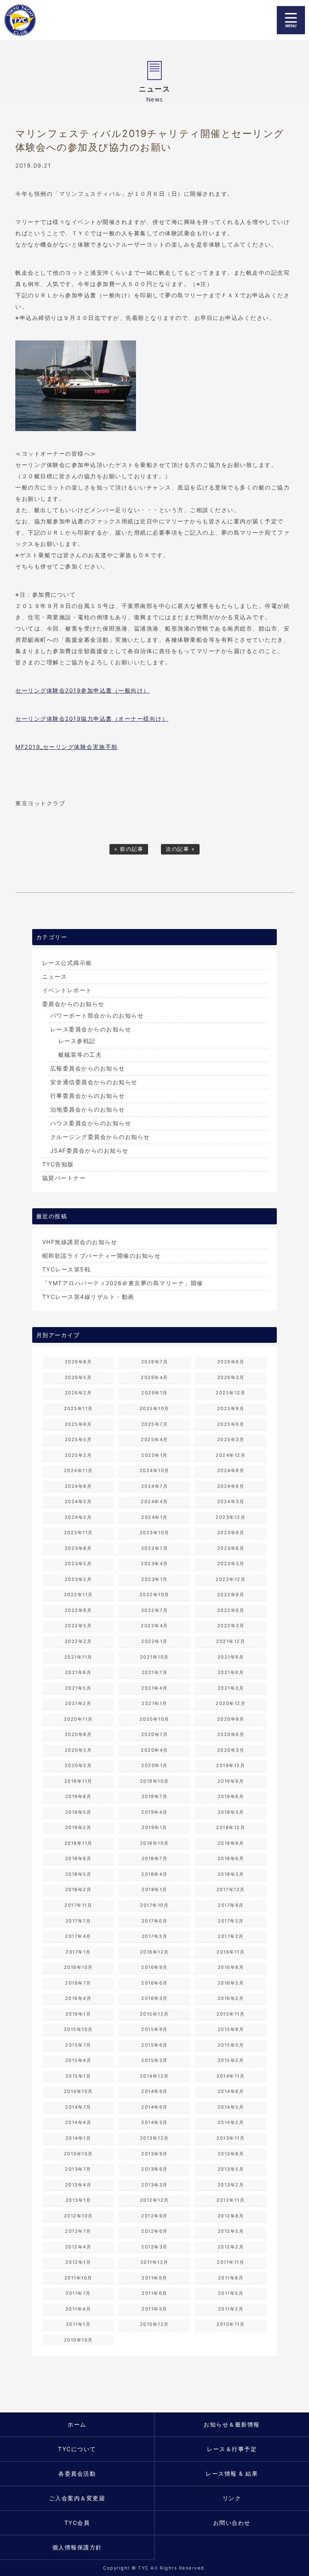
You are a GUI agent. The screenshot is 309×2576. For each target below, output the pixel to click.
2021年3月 (231, 1688)
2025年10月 (154, 1408)
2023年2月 (78, 1579)
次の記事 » (180, 849)
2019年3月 (231, 1812)
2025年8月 (78, 1424)
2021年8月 (78, 1672)
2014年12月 (154, 2076)
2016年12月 (154, 1952)
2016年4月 (78, 1998)
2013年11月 (231, 2138)
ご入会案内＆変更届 (77, 2498)
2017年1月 (78, 1952)
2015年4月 (78, 2060)
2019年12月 (231, 1765)
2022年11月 (78, 1595)
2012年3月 (154, 2247)
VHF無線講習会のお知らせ (80, 1242)
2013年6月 (154, 2169)
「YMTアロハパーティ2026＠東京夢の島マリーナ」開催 (123, 1283)
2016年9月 (154, 1967)
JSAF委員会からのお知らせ (90, 1150)
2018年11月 (78, 1843)
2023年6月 (231, 1548)
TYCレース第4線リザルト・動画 (88, 1297)
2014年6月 (154, 2107)
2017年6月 (155, 1921)
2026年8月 (78, 1362)
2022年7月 (155, 1610)
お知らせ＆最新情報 (232, 2424)
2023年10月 (154, 1533)
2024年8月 (78, 1486)
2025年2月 (78, 1455)
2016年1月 (78, 2014)
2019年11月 (78, 1781)
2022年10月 (154, 1595)
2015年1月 (78, 2076)
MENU (291, 20)
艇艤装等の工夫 (80, 1055)
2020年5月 (78, 1750)
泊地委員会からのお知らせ (88, 1109)
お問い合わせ (232, 2523)
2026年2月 (78, 1393)
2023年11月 (78, 1533)
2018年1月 (154, 1889)
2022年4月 (154, 1626)
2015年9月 (154, 2029)
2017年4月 (78, 1936)
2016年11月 (231, 1952)
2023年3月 (231, 1564)
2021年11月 (78, 1657)
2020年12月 (231, 1703)
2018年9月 (231, 1843)
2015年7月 (78, 2045)
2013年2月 (231, 2185)
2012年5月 (231, 2231)
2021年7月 (155, 1672)
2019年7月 (155, 1796)
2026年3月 (231, 1377)
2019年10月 (154, 1781)
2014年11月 (231, 2076)
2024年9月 (231, 1471)
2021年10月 (154, 1657)
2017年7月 (78, 1921)
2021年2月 (78, 1703)
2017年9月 (231, 1905)
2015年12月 (154, 2014)
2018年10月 (154, 1843)
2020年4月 (154, 1750)
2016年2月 (231, 1998)
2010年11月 (231, 2324)
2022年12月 (231, 1579)
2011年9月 (154, 2278)
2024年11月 (78, 1471)
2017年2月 (231, 1936)
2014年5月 (231, 2107)
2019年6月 (231, 1796)
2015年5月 (231, 2045)
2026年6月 (231, 1362)
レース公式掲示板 (67, 963)
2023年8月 (78, 1548)
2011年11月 (231, 2262)
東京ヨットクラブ (46, 20)
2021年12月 (231, 1641)
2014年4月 (78, 2122)
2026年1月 (154, 1393)
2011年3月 (154, 2309)
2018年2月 (78, 1889)
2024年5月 (78, 1502)
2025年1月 (154, 1455)
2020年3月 (231, 1750)
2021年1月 (154, 1703)
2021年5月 (78, 1688)
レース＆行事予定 (232, 2449)
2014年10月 (78, 2091)
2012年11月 (231, 2200)
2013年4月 (78, 2185)
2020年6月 (231, 1734)
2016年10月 (78, 1967)
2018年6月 (231, 1858)
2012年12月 (154, 2200)
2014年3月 (154, 2122)
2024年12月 (231, 1455)
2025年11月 (78, 1408)
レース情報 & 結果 (232, 2473)
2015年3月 (154, 2060)
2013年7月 (78, 2169)
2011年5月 (231, 2293)
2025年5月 (78, 1439)
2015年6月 (154, 2045)
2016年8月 (231, 1967)
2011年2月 (231, 2309)
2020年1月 (154, 1765)
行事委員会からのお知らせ (88, 1096)
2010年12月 (154, 2324)
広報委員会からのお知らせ (88, 1068)
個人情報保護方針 (77, 2547)
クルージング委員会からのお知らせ (100, 1137)
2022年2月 (78, 1641)
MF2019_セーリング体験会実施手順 (67, 747)
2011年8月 (231, 2278)
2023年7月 (155, 1548)
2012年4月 (78, 2247)
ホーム (77, 2424)
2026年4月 (154, 1377)
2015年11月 (231, 2014)
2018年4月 (154, 1874)
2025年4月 (154, 1439)
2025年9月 (231, 1408)
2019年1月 (154, 1827)
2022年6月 (231, 1610)
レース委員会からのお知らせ (91, 1029)
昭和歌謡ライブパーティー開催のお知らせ (102, 1256)
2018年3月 (231, 1874)
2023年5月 (78, 1564)
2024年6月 (231, 1486)
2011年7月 (78, 2293)
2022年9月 (231, 1595)
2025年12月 (231, 1393)
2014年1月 (78, 2138)
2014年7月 (78, 2107)
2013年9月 (154, 2154)
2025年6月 (231, 1424)
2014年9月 (154, 2091)
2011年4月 (78, 2309)
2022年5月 (78, 1626)
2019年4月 (154, 1812)
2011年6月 (154, 2293)
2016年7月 (78, 1983)
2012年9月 (154, 2216)
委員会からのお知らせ (73, 1004)
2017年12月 (231, 1889)
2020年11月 (78, 1719)
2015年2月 (231, 2060)
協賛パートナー (64, 1178)
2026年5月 (78, 1377)
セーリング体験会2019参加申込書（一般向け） (82, 690)
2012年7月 (78, 2231)
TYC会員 (77, 2523)
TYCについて (77, 2449)
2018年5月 (78, 1874)
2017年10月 (154, 1905)
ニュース (55, 976)
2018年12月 (231, 1827)
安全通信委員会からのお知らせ (94, 1082)
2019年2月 (78, 1827)
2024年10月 (154, 1471)
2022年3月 (231, 1626)
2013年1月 (78, 2200)
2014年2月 (231, 2122)
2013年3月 (154, 2185)
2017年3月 (155, 1936)
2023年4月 (154, 1564)
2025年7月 (155, 1424)
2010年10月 (78, 2340)
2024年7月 (155, 1486)
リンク (232, 2498)
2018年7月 (155, 1858)
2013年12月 (154, 2138)
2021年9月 (231, 1657)
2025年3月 (231, 1439)
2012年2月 (231, 2247)
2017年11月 (78, 1905)
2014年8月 (231, 2091)
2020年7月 (155, 1734)
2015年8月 (231, 2029)
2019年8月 (78, 1796)
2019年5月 (78, 1812)
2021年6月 (231, 1672)
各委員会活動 (77, 2473)
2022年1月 (154, 1641)
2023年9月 (231, 1533)
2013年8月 (231, 2154)
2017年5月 (231, 1921)
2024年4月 (154, 1502)
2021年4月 (154, 1688)
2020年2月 (78, 1765)
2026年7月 (155, 1362)
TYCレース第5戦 (67, 1269)
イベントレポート (67, 990)
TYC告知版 (58, 1164)
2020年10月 (154, 1719)
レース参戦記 (77, 1041)
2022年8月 (78, 1610)
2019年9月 (231, 1781)
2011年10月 (78, 2278)
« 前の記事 (129, 849)
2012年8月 (231, 2216)
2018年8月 (78, 1858)
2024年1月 (154, 1517)
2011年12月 (154, 2262)
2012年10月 (78, 2216)
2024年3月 (231, 1502)
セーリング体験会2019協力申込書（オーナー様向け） (92, 719)
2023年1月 (154, 1579)
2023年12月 (231, 1517)
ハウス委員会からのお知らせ (91, 1123)
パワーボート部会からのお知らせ (97, 1015)
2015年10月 (78, 2029)
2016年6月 (154, 1983)
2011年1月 (78, 2324)
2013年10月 (78, 2154)
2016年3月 (154, 1998)
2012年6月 (154, 2231)
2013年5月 (231, 2169)
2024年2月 (78, 1517)
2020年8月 (78, 1734)
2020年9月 (231, 1719)
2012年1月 (78, 2262)
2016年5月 (231, 1983)
